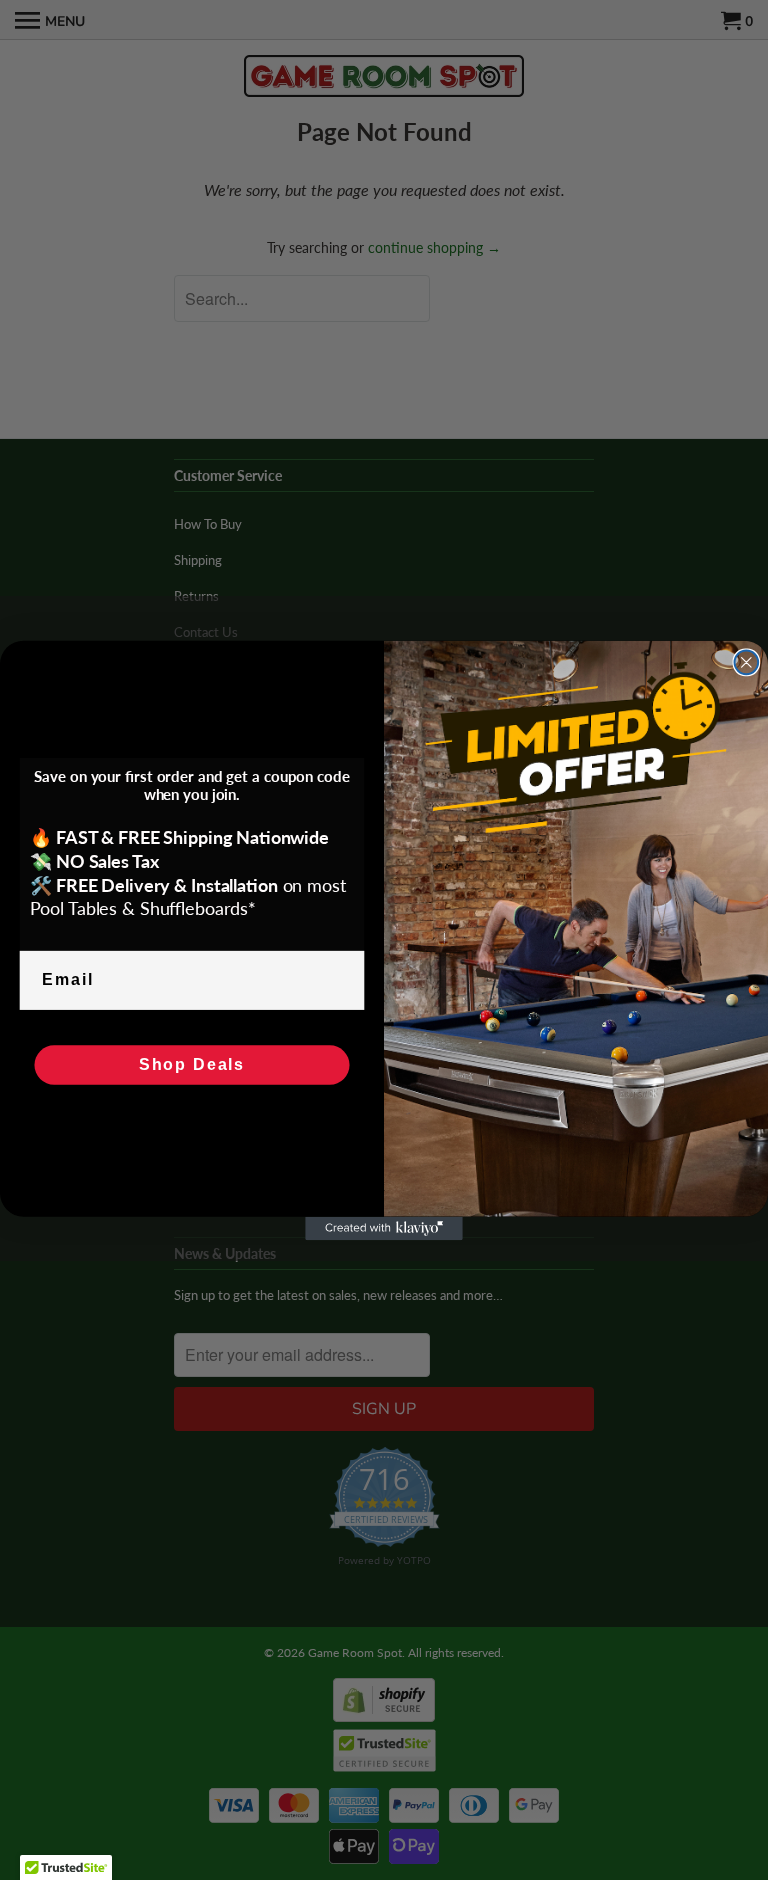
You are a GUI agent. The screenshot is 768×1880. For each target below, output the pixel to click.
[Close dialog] (747, 662)
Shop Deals (192, 1064)
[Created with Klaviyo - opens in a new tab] (384, 1228)
